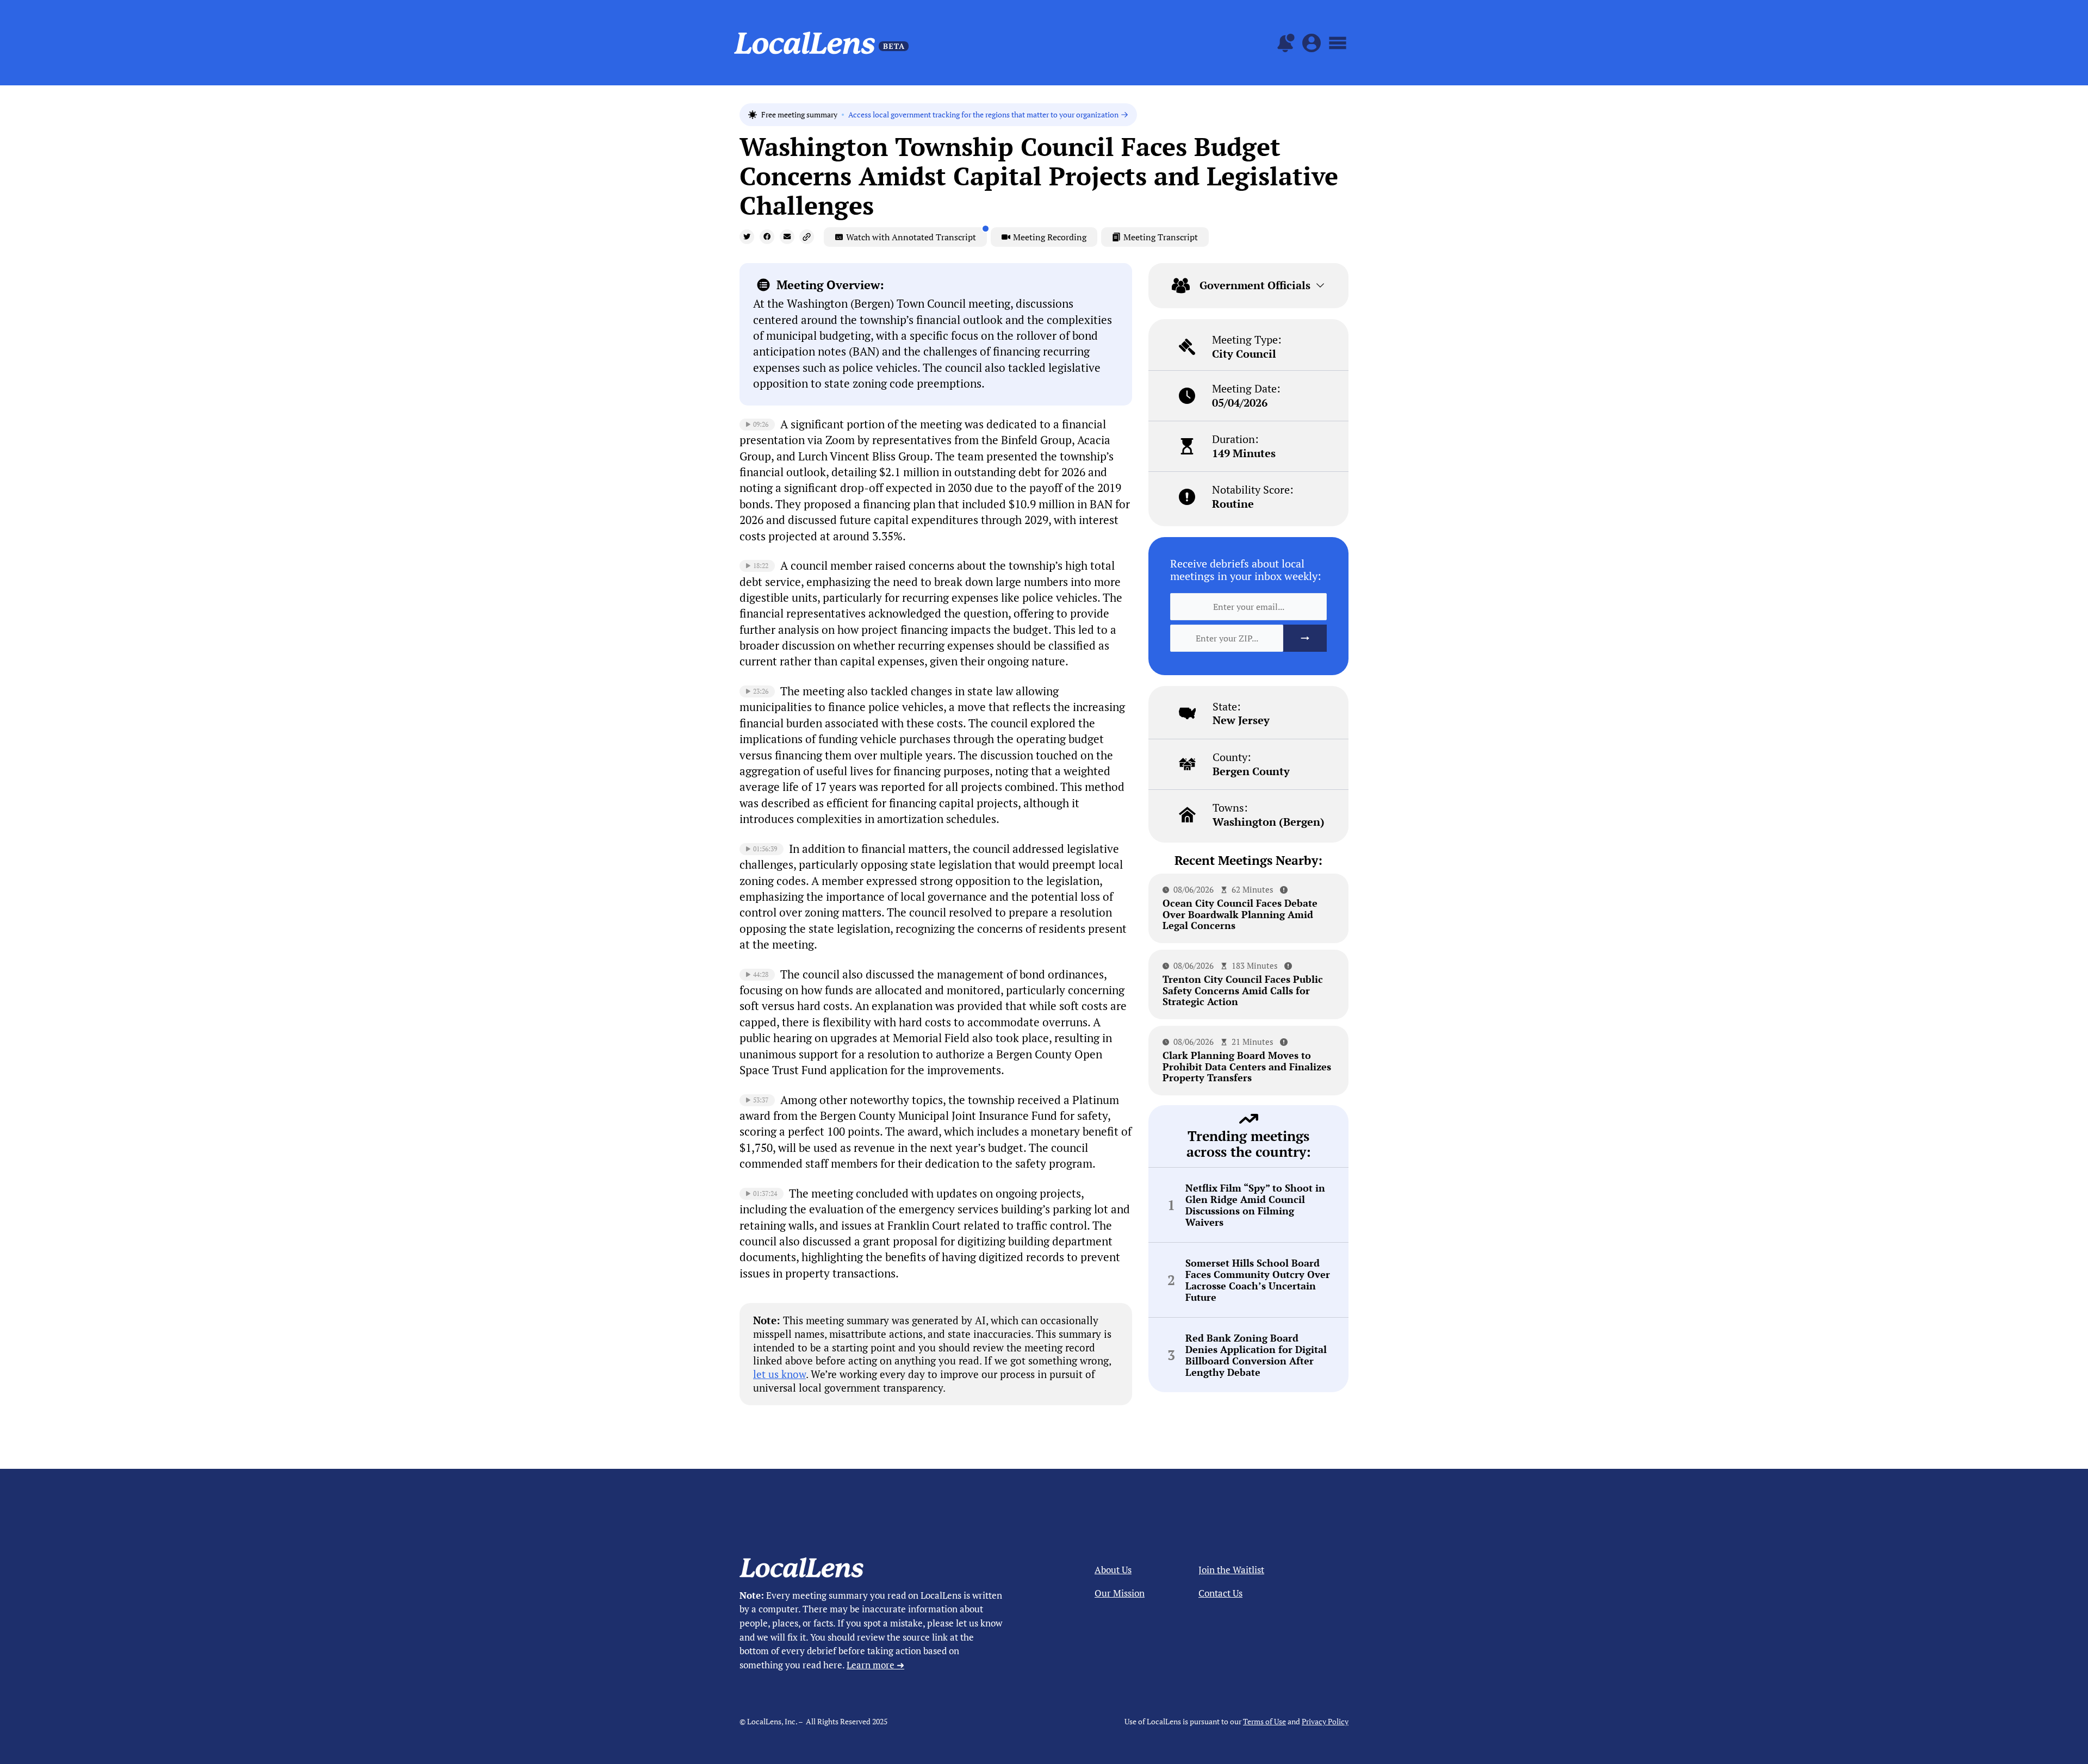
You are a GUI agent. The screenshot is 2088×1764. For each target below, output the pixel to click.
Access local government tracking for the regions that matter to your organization (983, 115)
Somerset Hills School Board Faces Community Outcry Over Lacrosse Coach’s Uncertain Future (1258, 1280)
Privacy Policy (1325, 1721)
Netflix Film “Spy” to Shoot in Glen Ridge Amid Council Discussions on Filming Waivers (1255, 1205)
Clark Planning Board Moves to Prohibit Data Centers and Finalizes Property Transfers (1247, 1066)
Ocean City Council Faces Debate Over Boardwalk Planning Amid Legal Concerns (1240, 914)
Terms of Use (1264, 1721)
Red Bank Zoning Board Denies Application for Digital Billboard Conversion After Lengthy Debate (1256, 1355)
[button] (747, 237)
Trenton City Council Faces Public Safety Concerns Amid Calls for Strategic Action (1243, 990)
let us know (779, 1374)
